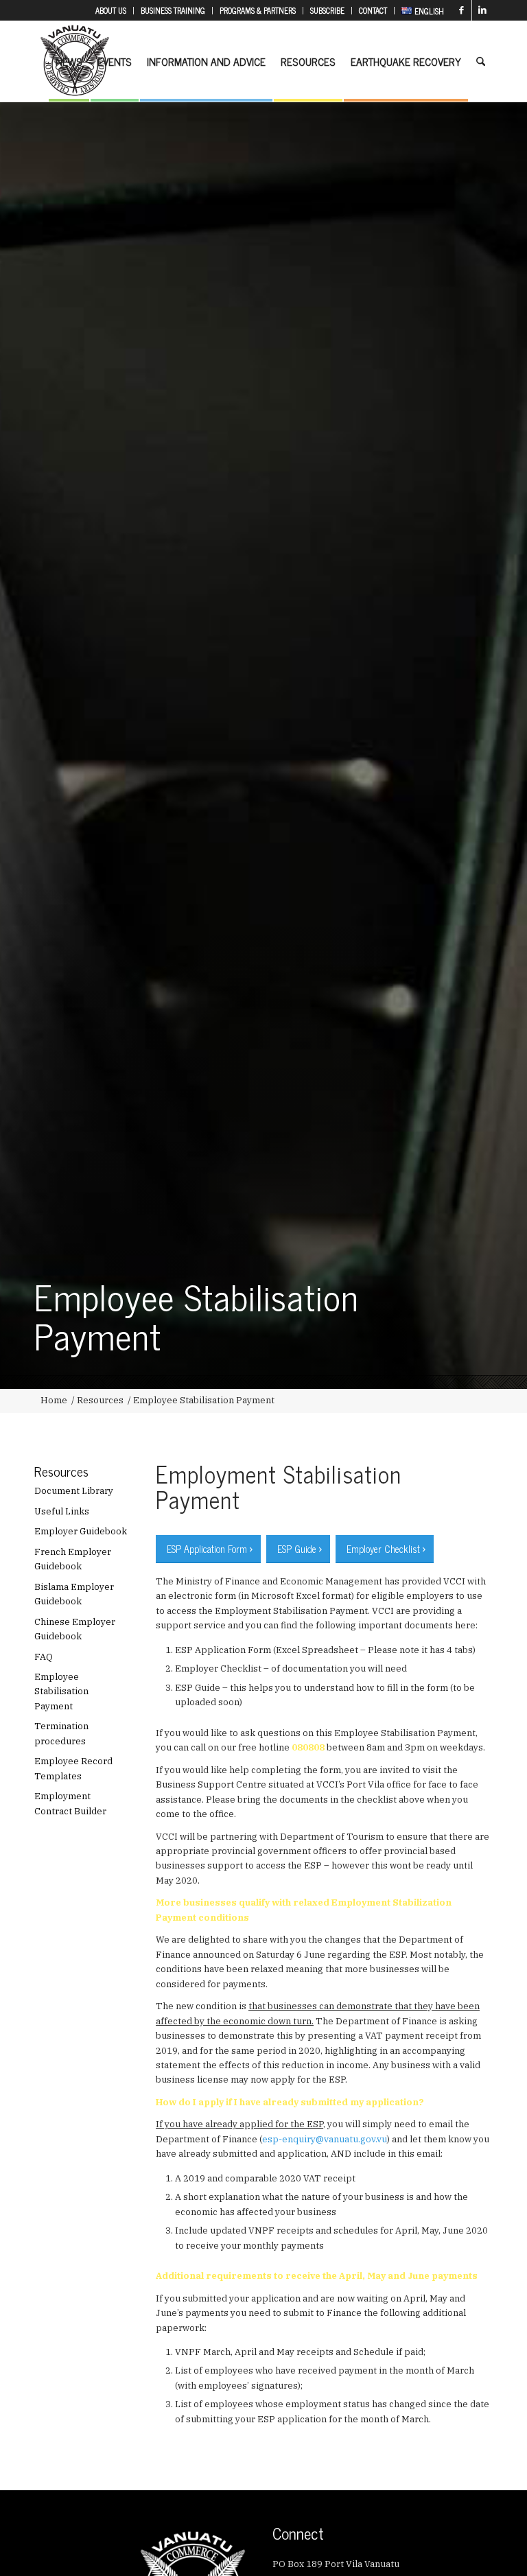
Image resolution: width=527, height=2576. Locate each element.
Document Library (74, 1491)
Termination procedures (61, 1733)
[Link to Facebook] (461, 10)
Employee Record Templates (73, 1768)
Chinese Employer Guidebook (75, 1629)
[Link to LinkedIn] (482, 10)
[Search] (481, 61)
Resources (61, 1471)
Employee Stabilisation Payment (61, 1691)
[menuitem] (111, 11)
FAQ (44, 1657)
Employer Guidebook (81, 1531)
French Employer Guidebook (73, 1559)
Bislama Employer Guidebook (74, 1594)
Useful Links (62, 1511)
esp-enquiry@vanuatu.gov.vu (325, 2139)
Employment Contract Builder (70, 1803)
